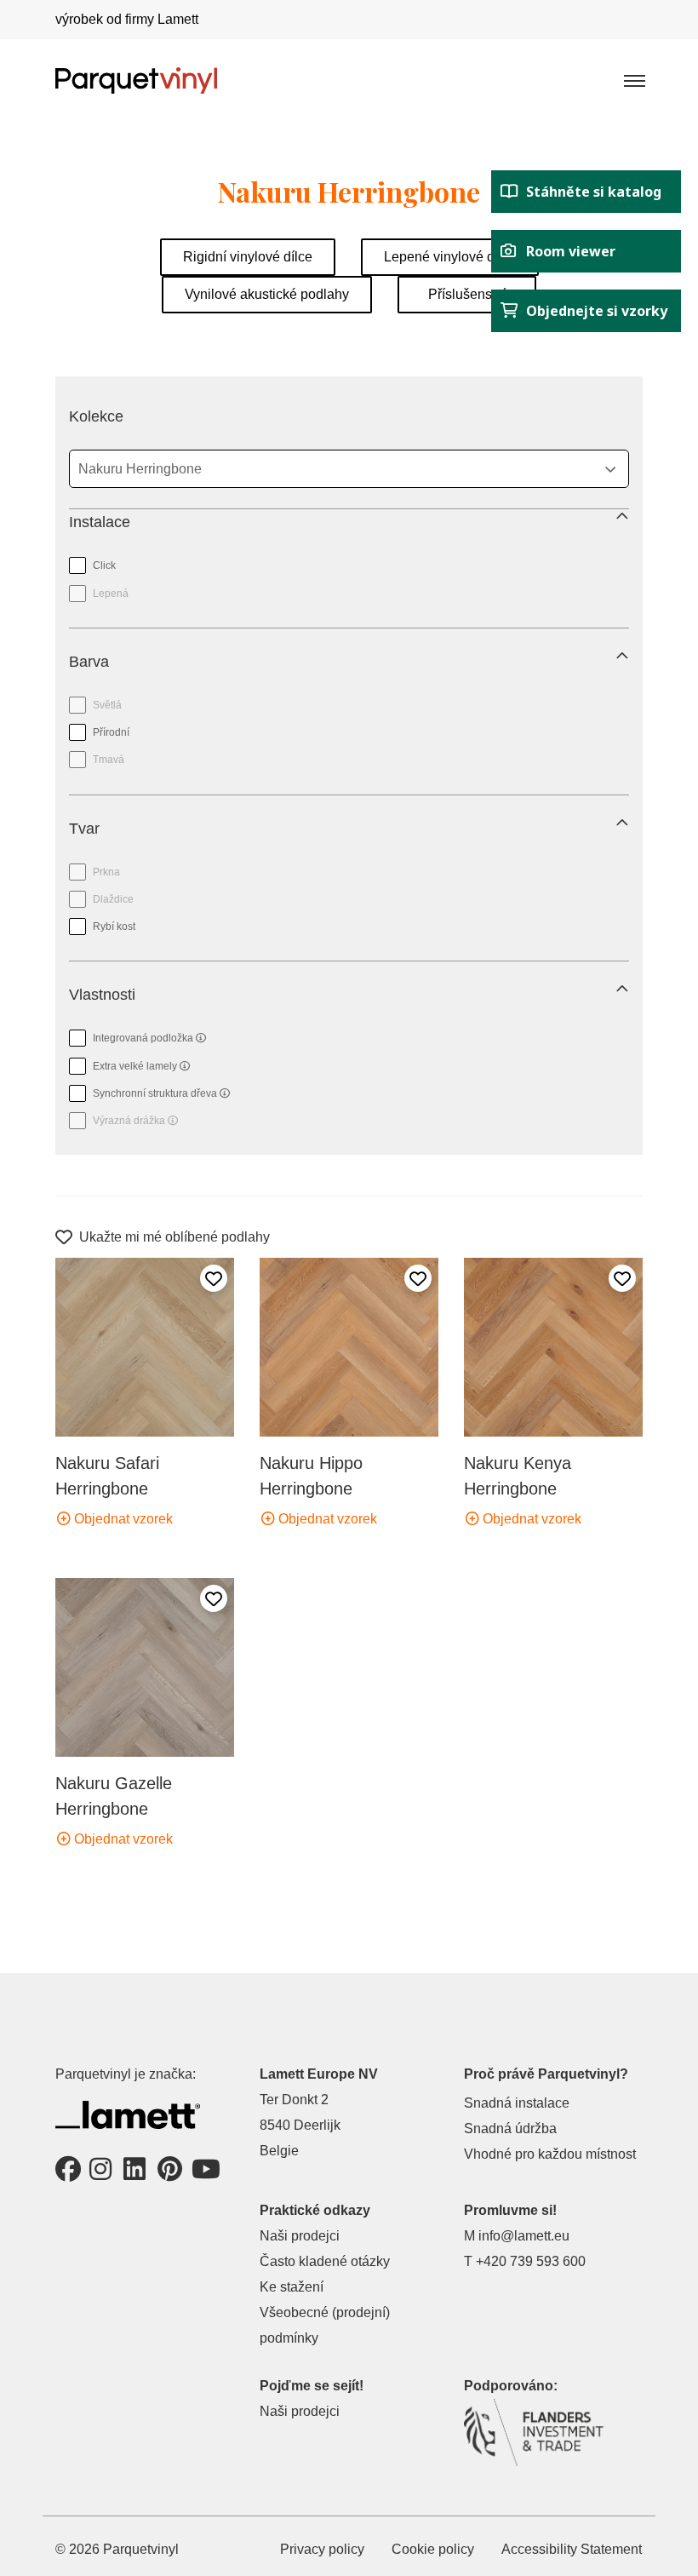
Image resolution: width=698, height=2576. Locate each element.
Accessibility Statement (572, 2549)
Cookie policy (433, 2549)
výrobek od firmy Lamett (127, 19)
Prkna (106, 872)
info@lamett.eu (524, 2236)
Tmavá (109, 760)
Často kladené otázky (325, 2261)
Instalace (100, 522)
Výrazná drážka (123, 1117)
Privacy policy (322, 2549)
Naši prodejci (300, 2236)
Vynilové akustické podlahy (267, 294)
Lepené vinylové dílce (450, 257)
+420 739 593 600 (531, 2261)
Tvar (84, 829)
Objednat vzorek (122, 1519)
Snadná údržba (510, 2128)
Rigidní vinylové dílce (248, 257)
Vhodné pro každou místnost (550, 2154)
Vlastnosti (102, 995)
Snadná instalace (517, 2103)
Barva (89, 662)
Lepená (111, 594)
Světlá (107, 705)
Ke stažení (292, 2287)
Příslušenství (467, 294)
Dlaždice (113, 899)
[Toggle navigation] (633, 80)
